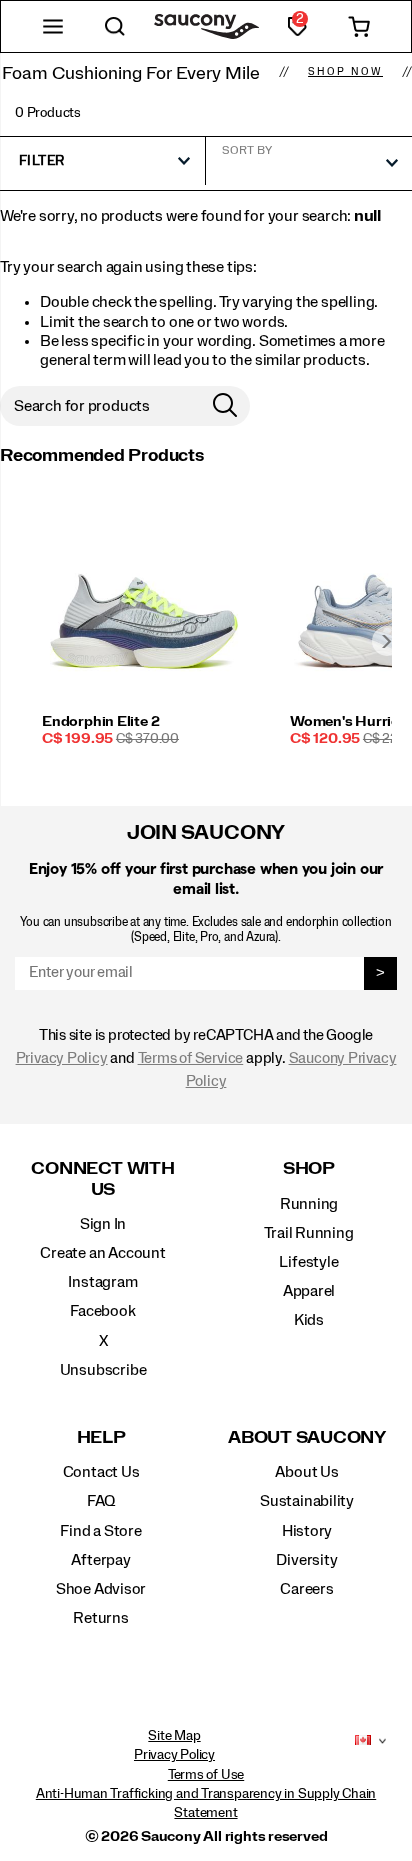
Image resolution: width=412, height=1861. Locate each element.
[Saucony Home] (206, 26)
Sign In (103, 1224)
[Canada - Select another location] (363, 1741)
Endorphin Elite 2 (100, 722)
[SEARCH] (115, 26)
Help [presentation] (101, 1437)
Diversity (306, 1560)
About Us (306, 1472)
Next (387, 641)
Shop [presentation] (309, 1168)
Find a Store (100, 1531)
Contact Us (101, 1472)
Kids (309, 1320)
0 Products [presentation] (48, 113)
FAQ (101, 1501)
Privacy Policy (62, 1058)
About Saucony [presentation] (307, 1437)
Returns (101, 1618)
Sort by (247, 150)
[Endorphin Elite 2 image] (144, 610)
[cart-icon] (359, 26)
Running (309, 1204)
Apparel (309, 1291)
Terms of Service (191, 1058)
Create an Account (102, 1253)
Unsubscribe (103, 1370)
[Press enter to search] (225, 406)
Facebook (102, 1311)
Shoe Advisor (101, 1589)
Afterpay (100, 1560)
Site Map (174, 1736)
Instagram (102, 1282)
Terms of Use (206, 1775)
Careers (307, 1589)
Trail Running (308, 1233)
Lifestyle (308, 1262)
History (307, 1531)
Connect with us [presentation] (102, 1178)
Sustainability (307, 1501)
